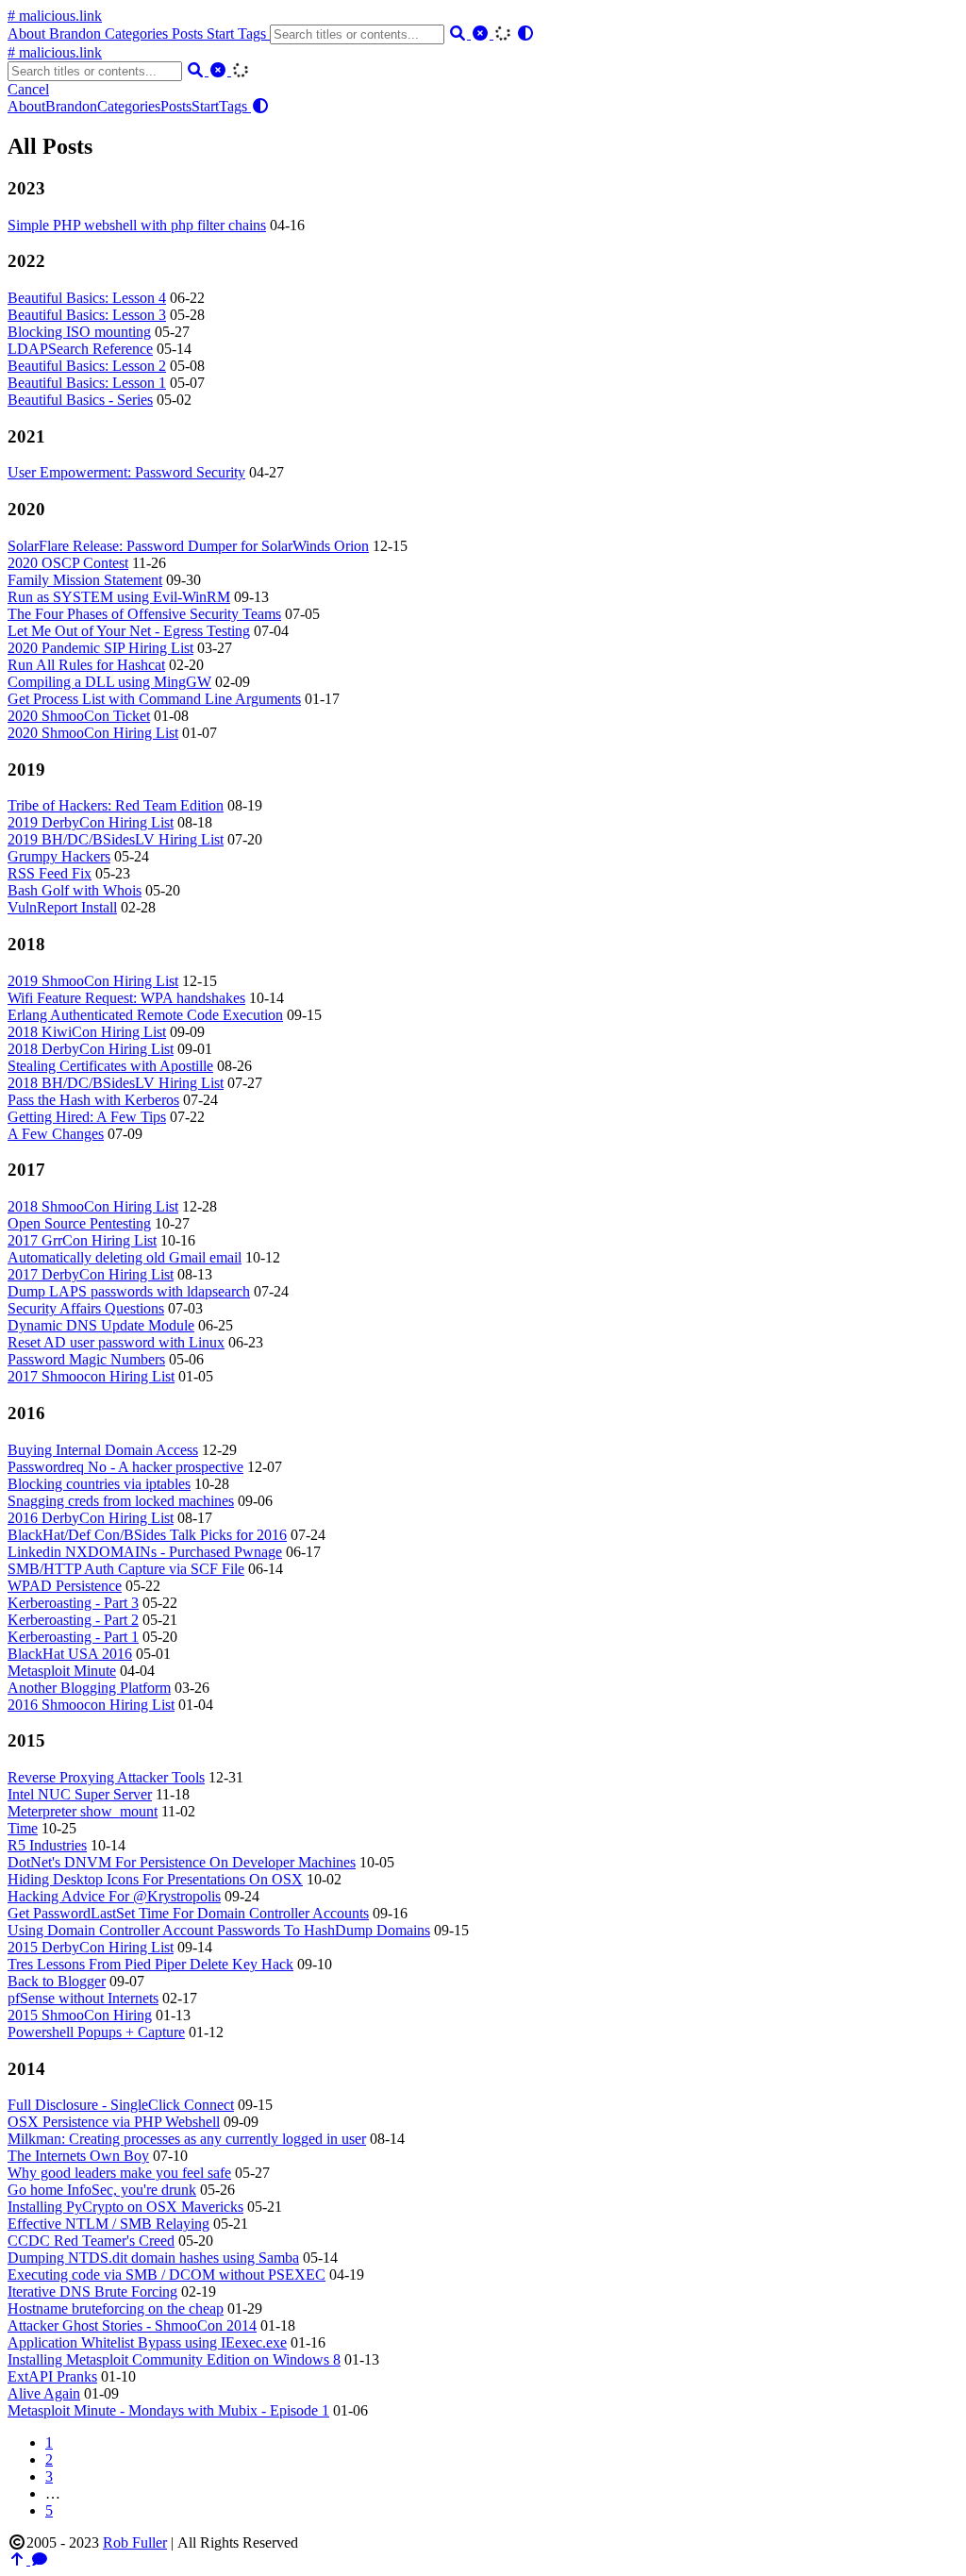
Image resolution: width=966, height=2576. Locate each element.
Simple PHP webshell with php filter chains (137, 225)
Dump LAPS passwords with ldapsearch (129, 1291)
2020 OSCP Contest (68, 563)
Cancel (28, 89)
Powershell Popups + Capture (96, 2032)
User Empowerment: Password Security (126, 472)
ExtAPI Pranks (52, 2376)
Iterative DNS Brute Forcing (92, 2292)
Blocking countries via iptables (99, 1484)
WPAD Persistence (65, 1586)
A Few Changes (56, 1134)
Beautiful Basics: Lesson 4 (87, 298)
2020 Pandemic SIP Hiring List (100, 648)
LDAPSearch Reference (80, 349)
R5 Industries (47, 1845)
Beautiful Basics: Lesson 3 (87, 315)
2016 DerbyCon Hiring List (91, 1518)
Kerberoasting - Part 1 (73, 1637)
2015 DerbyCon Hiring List (91, 1947)
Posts (189, 33)
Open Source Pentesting (79, 1223)
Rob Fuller (135, 2543)
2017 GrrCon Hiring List (82, 1240)
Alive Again (44, 2393)
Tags (254, 33)
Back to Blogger (57, 1981)
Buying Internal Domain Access (103, 1450)
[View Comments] (40, 2559)
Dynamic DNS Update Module (101, 1325)
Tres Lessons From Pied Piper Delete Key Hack (150, 1964)
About (28, 33)
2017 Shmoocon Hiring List (91, 1376)
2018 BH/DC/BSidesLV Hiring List (116, 1083)
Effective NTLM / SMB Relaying (108, 2224)
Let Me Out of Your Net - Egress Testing (129, 631)
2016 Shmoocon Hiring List (91, 1705)
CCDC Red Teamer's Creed (91, 2241)
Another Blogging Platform (89, 1688)
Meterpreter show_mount (83, 1811)
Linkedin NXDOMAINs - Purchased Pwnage (145, 1552)
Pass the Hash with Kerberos (93, 1100)
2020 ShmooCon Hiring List (93, 733)
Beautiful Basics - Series (80, 400)
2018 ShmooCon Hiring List (93, 1206)
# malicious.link (55, 16)
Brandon (77, 33)
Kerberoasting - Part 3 (73, 1603)
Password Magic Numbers (86, 1359)
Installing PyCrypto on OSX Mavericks (125, 2207)
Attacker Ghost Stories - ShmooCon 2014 (132, 2325)
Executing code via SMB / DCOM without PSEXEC (167, 2275)
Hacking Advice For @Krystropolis (114, 1896)
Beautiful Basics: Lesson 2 (87, 366)
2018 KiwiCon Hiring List (87, 1032)
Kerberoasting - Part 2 (73, 1620)
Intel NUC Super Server (80, 1794)
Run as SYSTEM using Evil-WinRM (119, 597)
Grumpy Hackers (59, 856)
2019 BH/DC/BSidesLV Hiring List (116, 839)
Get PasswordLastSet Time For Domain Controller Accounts (188, 1913)
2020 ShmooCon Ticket (79, 716)
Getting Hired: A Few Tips (87, 1117)
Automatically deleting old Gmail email (125, 1257)
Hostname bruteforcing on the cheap (116, 2308)
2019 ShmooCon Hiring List (93, 981)
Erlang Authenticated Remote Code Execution (145, 1015)
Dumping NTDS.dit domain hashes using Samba (153, 2258)
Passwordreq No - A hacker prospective (125, 1467)
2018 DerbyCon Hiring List (91, 1049)
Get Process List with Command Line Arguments (154, 699)
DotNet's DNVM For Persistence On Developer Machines (182, 1862)
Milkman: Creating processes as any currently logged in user (187, 2139)
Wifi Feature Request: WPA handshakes (126, 998)
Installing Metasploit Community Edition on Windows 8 (174, 2359)
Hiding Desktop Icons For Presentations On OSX (155, 1879)
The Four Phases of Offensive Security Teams (144, 614)
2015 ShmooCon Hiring (80, 2015)
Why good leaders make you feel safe (119, 2173)
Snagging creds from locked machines (121, 1501)
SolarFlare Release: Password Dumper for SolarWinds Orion (188, 546)
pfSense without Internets (83, 1998)
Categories (138, 33)
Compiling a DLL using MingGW (109, 682)
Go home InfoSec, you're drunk (102, 2190)
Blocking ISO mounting (79, 332)
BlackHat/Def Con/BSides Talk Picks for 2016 (147, 1535)
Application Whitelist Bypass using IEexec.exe (147, 2342)
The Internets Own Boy (78, 2156)
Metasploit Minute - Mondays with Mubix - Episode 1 (168, 2410)
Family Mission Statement (85, 580)
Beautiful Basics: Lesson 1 (87, 383)
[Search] (459, 33)
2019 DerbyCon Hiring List (91, 822)
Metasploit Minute (62, 1671)
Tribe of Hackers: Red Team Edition (116, 805)
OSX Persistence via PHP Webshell (114, 2122)
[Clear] (482, 33)
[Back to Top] (19, 2559)
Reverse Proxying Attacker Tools (106, 1777)
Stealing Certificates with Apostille (110, 1066)
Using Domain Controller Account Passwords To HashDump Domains (219, 1930)
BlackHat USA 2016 (70, 1654)
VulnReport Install (62, 907)
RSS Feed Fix (50, 873)
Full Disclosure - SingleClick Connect (121, 2105)
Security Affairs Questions (86, 1308)
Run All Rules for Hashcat (86, 665)
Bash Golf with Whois (75, 890)
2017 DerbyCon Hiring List (91, 1274)
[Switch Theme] (525, 33)
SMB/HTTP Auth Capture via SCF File (126, 1569)
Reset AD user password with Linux (116, 1342)
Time (23, 1828)
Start (222, 33)
